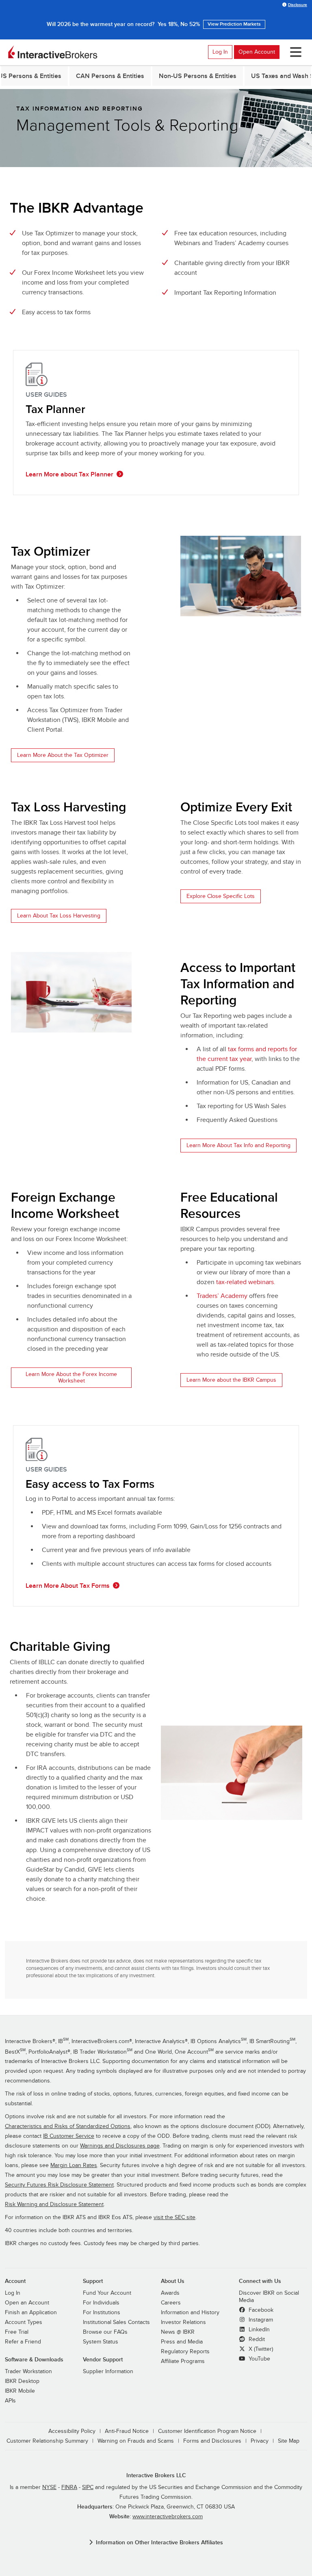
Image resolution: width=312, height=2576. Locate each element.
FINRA (69, 2487)
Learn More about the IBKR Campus (231, 1380)
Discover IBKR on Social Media (269, 2297)
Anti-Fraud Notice (127, 2431)
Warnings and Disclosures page (120, 2146)
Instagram (260, 2320)
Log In (220, 52)
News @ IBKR (178, 2332)
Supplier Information (108, 2372)
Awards (170, 2293)
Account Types (24, 2322)
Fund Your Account (107, 2293)
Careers (171, 2303)
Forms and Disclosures (212, 2441)
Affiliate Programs (183, 2361)
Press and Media (182, 2342)
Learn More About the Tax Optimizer (63, 755)
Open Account (257, 52)
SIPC (88, 2487)
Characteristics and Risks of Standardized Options (68, 2126)
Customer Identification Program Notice (207, 2431)
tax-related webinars (245, 1282)
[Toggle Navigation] (294, 52)
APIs (10, 2401)
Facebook (260, 2310)
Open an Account (27, 2303)
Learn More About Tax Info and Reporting (238, 1145)
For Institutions (102, 2313)
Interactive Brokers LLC (156, 2475)
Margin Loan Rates (74, 2165)
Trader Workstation (28, 2372)
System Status (101, 2342)
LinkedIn (258, 2330)
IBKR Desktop (22, 2381)
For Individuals (101, 2303)
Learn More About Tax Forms (68, 1586)
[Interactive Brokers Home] (53, 52)
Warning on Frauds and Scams (136, 2441)
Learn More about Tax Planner (69, 474)
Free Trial (17, 2332)
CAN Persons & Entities (110, 76)
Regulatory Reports (185, 2352)
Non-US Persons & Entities (198, 76)
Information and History (190, 2313)
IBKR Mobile (20, 2391)
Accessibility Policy (72, 2431)
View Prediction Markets (234, 24)
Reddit (256, 2339)
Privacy (260, 2441)
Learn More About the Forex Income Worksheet (71, 1377)
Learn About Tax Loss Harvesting (59, 916)
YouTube (259, 2359)
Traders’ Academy (222, 1296)
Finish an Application (31, 2313)
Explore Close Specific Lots (221, 896)
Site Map (289, 2441)
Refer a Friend (23, 2342)
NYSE (49, 2487)
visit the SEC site (174, 2217)
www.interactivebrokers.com (168, 2517)
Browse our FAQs (105, 2332)
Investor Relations (183, 2322)
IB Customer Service (69, 2136)
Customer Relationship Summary (47, 2441)
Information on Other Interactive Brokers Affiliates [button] (159, 2542)
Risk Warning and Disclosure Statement (54, 2204)
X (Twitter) (260, 2349)
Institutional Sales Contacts (116, 2322)
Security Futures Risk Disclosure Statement (59, 2185)
